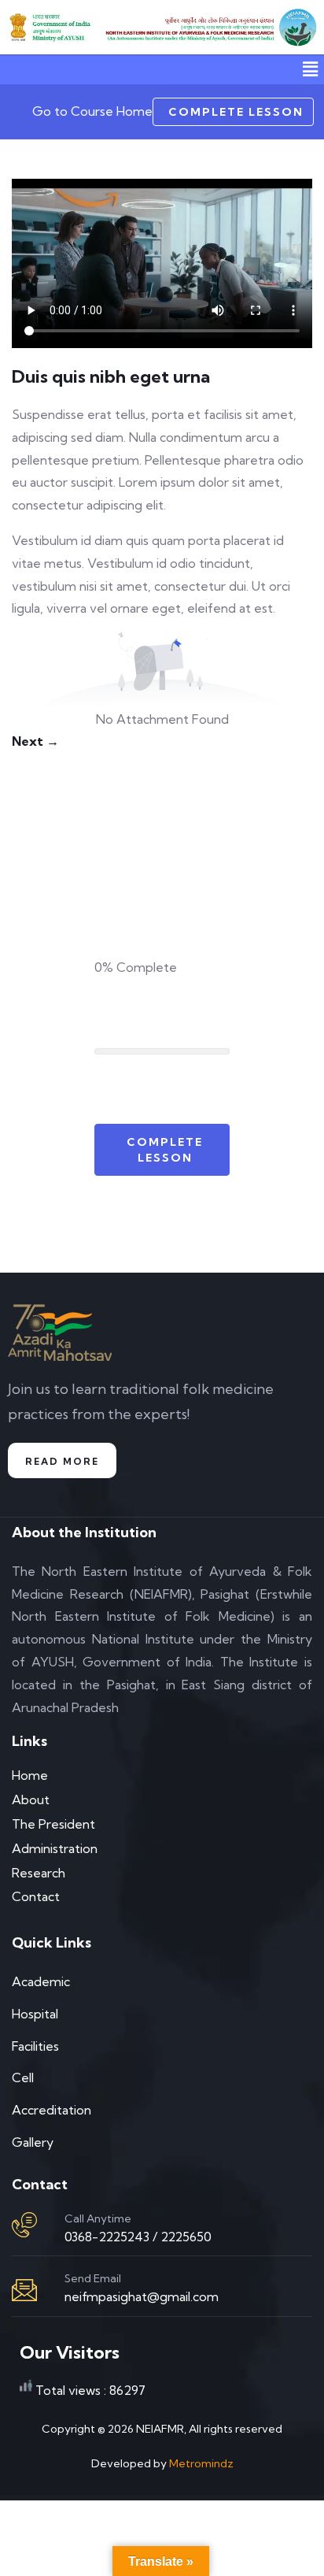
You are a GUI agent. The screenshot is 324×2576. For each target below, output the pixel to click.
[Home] (53, 28)
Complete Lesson (236, 112)
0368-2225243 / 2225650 (138, 2237)
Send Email (93, 2278)
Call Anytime (98, 2218)
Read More (62, 1461)
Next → (35, 741)
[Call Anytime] (24, 2225)
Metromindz (201, 2463)
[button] (311, 69)
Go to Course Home (92, 111)
